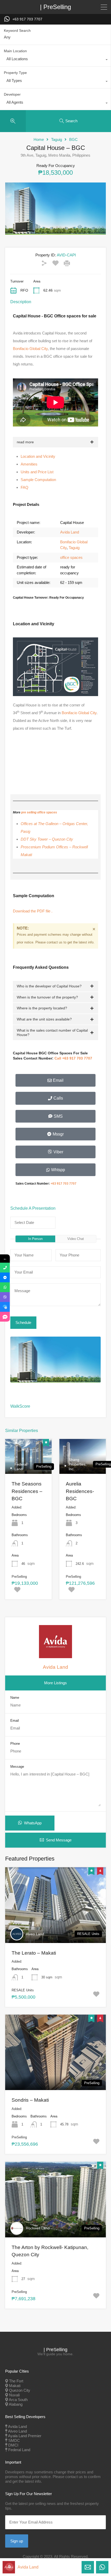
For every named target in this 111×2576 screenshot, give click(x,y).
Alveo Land (35, 1934)
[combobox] (55, 60)
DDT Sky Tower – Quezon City (47, 839)
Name (15, 1698)
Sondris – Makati (30, 2100)
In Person (35, 1239)
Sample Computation (38, 480)
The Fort (16, 2381)
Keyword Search (17, 31)
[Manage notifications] (9, 2567)
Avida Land (70, 532)
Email (15, 1721)
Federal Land (21, 1467)
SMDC (14, 2440)
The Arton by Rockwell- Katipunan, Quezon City (50, 2251)
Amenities (29, 464)
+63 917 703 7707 (27, 19)
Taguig (57, 139)
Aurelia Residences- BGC (80, 1491)
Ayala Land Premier (25, 2436)
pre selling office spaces (39, 812)
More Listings (55, 1683)
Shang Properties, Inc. (78, 1464)
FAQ (25, 487)
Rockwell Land (38, 2228)
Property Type (15, 73)
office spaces (71, 557)
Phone (15, 1744)
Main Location (15, 51)
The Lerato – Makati (34, 1953)
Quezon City (20, 2390)
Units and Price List (37, 472)
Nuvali (14, 2395)
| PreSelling (55, 7)
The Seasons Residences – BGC (27, 1491)
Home (39, 139)
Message (17, 1767)
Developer (12, 94)
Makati (15, 2386)
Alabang (16, 2404)
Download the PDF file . (33, 911)
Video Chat (76, 1239)
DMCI (13, 2445)
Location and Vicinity (38, 456)
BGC (73, 139)
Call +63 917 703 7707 (73, 1058)
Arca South (18, 2400)
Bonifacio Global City (30, 349)
